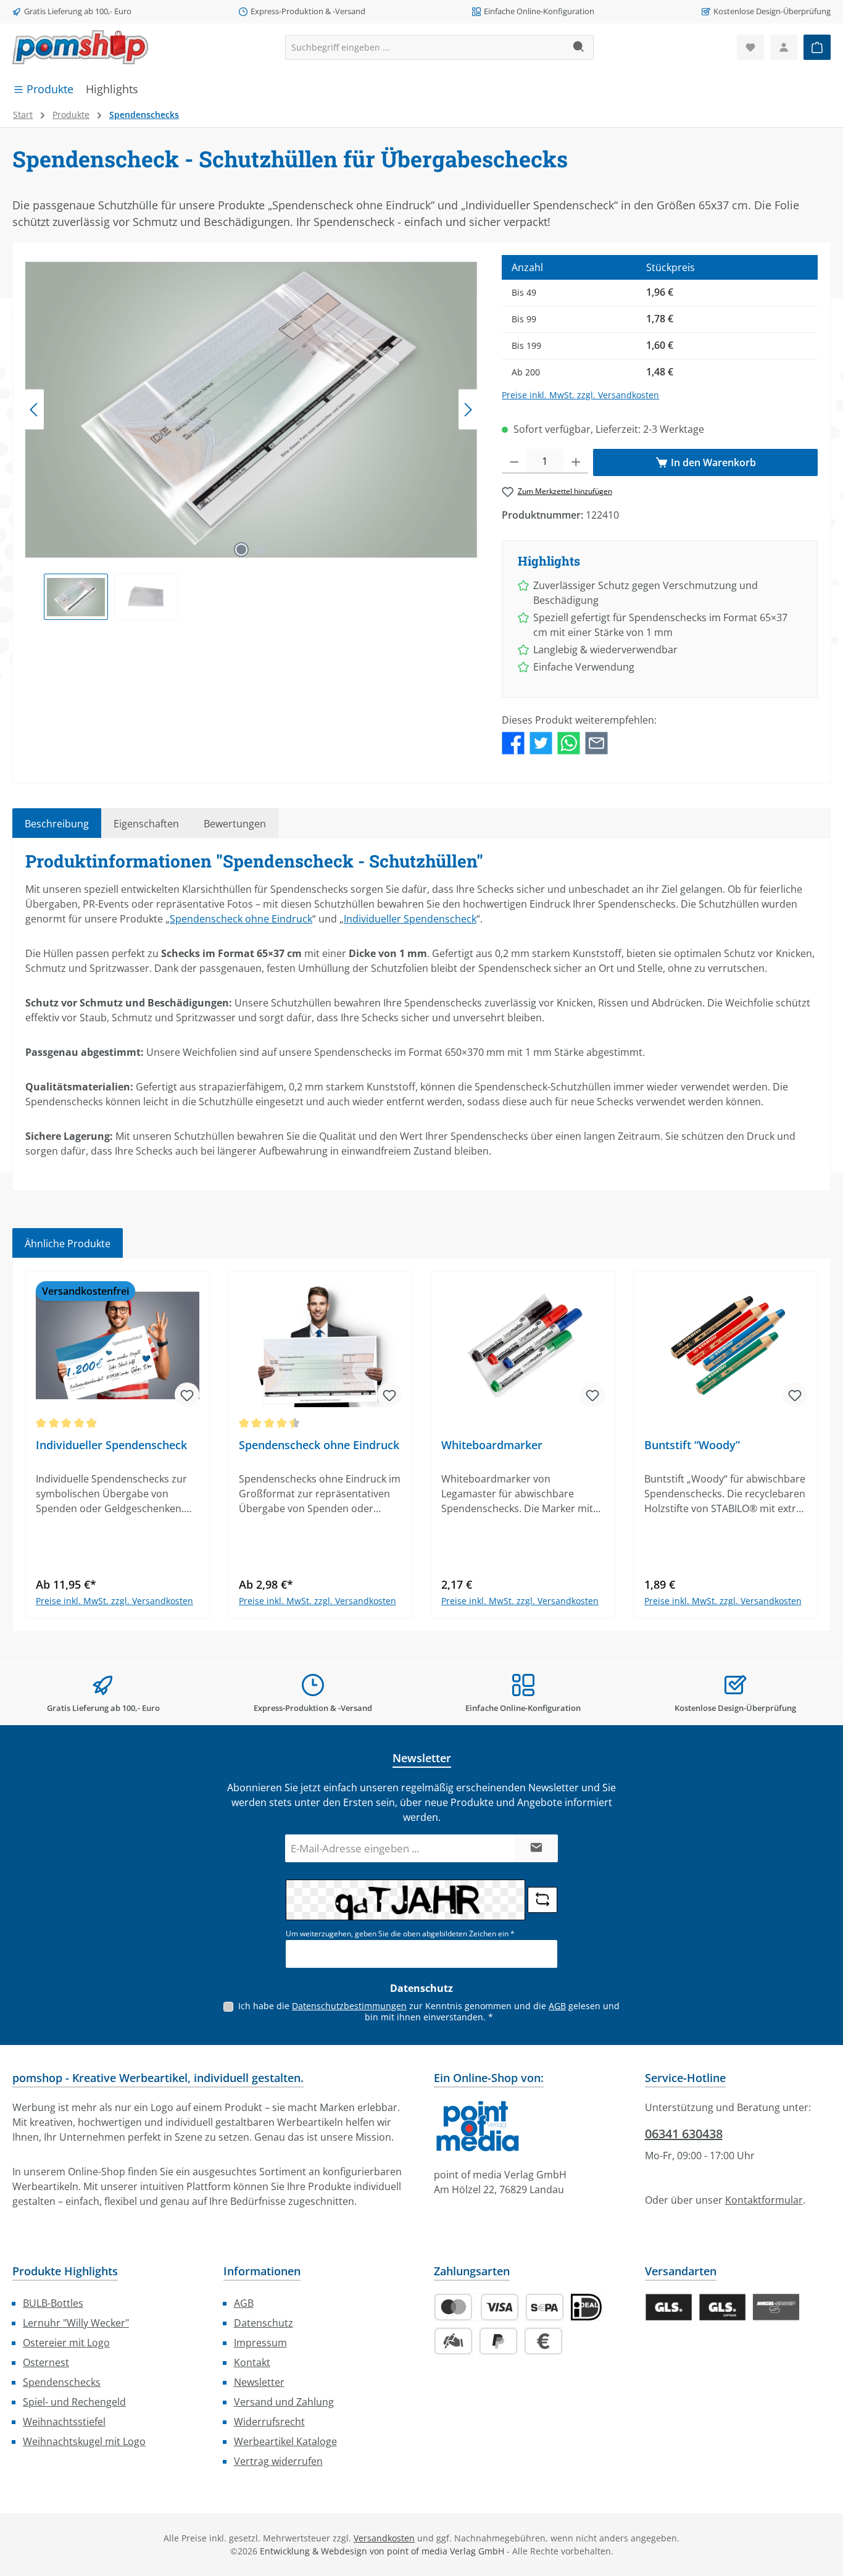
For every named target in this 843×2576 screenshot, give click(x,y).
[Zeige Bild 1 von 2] (241, 550)
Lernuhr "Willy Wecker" (76, 2323)
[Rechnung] (543, 2341)
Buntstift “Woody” (692, 1445)
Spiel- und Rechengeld (74, 2402)
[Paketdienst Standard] (669, 2307)
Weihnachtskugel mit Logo (84, 2441)
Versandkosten (384, 2538)
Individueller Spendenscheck (410, 919)
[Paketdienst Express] (722, 2307)
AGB (557, 2006)
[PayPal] (498, 2341)
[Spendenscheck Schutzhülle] (251, 410)
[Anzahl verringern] (514, 461)
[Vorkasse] (453, 2341)
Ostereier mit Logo (66, 2343)
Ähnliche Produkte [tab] (68, 1244)
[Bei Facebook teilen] (513, 742)
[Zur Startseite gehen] (80, 47)
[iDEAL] (586, 2307)
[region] (251, 437)
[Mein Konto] (784, 47)
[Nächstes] (468, 410)
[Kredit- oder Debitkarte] (476, 2307)
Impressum (260, 2343)
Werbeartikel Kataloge (285, 2441)
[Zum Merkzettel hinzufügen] (187, 1395)
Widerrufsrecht (269, 2422)
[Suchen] (579, 48)
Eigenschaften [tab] (146, 824)
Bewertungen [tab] (235, 824)
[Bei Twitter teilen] (541, 742)
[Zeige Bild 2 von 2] (261, 550)
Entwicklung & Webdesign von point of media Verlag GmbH (382, 2551)
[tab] (57, 823)
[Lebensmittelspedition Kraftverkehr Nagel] (776, 2307)
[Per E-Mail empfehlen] (596, 742)
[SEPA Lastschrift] (545, 2307)
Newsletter (259, 2382)
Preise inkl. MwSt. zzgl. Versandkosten (580, 395)
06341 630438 (684, 2134)
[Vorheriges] (35, 410)
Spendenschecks (62, 2382)
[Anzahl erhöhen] (576, 461)
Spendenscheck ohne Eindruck (241, 919)
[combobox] (425, 48)
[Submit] (536, 1848)
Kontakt (252, 2362)
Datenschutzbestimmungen (349, 2006)
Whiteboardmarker (492, 1445)
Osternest (46, 2362)
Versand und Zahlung (284, 2402)
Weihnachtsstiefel (64, 2422)
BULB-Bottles (53, 2303)
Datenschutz (264, 2323)
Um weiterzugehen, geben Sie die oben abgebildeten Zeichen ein (400, 1934)
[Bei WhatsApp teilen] (569, 742)
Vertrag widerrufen (278, 2461)
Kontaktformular (764, 2200)
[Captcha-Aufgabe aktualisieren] (542, 1900)
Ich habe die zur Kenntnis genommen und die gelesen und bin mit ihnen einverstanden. (429, 2011)
